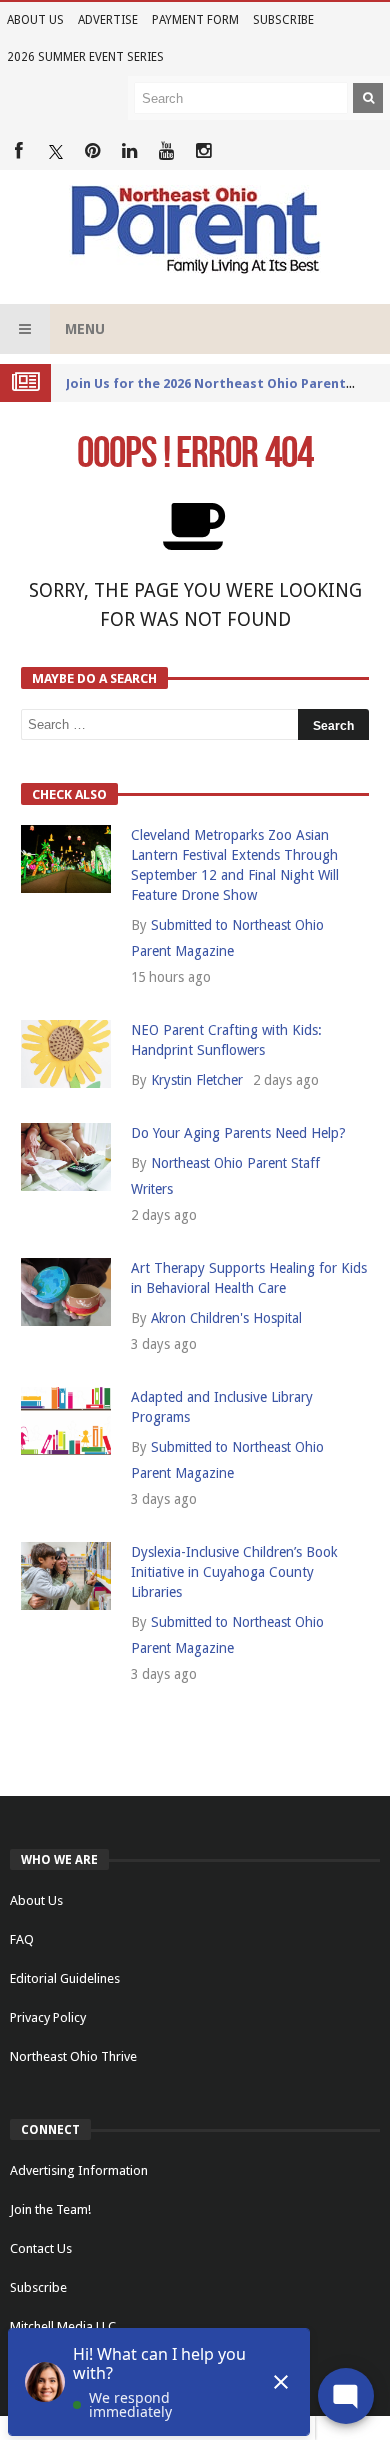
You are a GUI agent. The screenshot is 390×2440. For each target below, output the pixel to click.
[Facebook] (18, 151)
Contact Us (41, 2248)
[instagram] (203, 151)
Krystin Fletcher (197, 1080)
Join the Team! (50, 2209)
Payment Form (195, 20)
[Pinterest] (92, 151)
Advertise (108, 20)
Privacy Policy (48, 2017)
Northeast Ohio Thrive (73, 2056)
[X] (55, 151)
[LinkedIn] (129, 151)
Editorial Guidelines (65, 1978)
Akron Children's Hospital (226, 1318)
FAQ (22, 1939)
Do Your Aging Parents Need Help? (238, 1133)
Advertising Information (79, 2170)
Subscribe (283, 20)
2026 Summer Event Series (85, 57)
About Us (35, 20)
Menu (85, 329)
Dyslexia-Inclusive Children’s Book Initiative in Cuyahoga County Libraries (234, 1572)
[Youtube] (166, 151)
